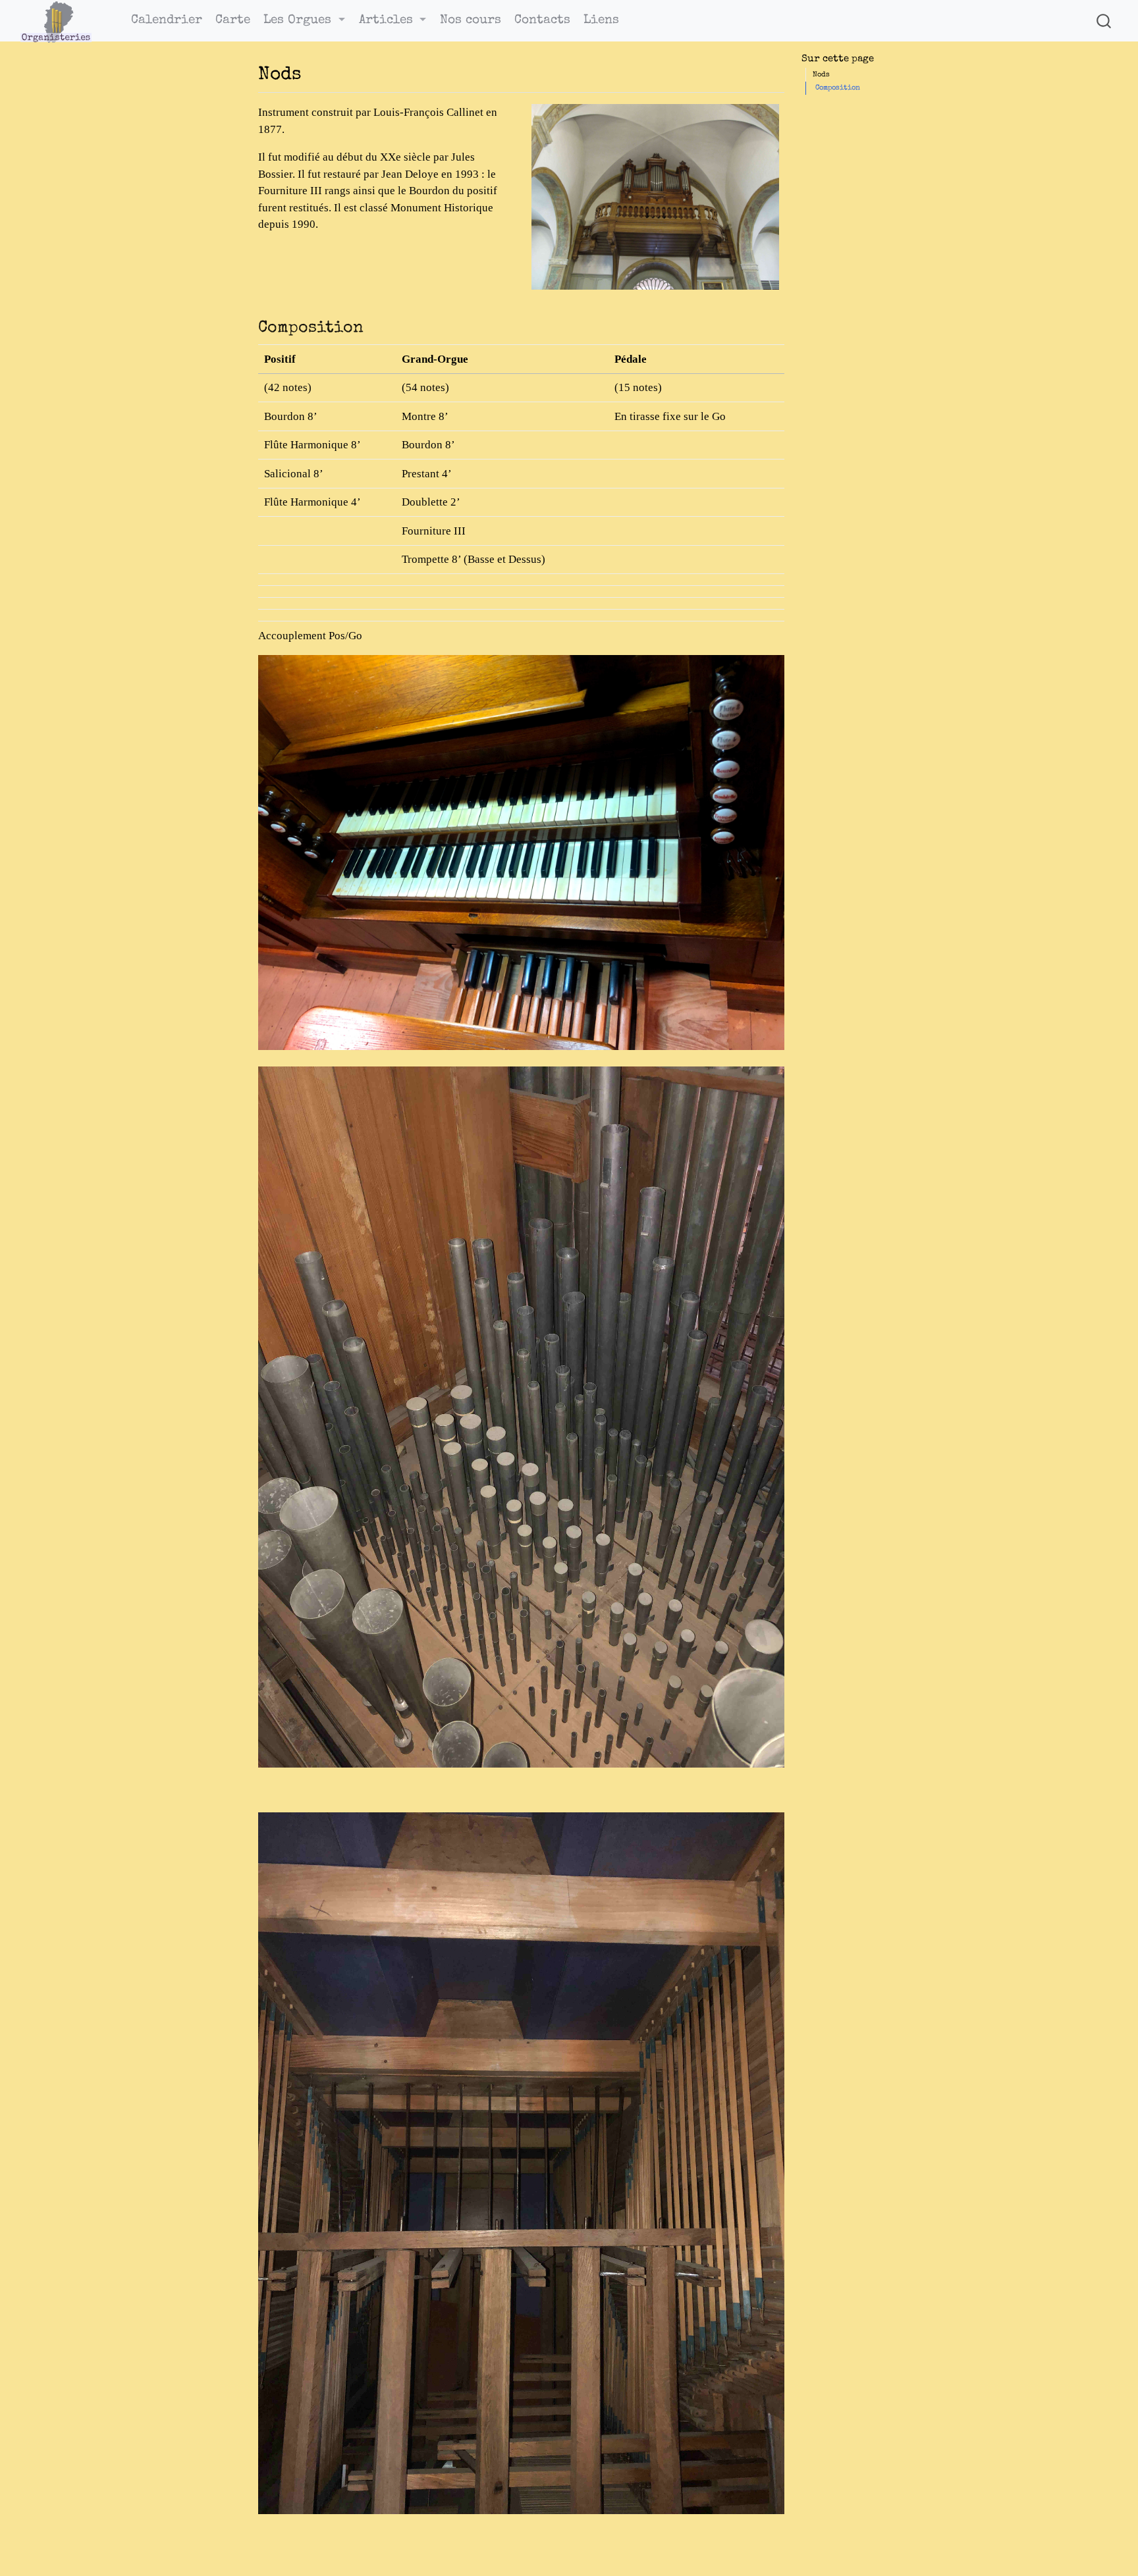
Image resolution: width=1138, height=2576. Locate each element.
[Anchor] (314, 71)
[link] (304, 21)
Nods (821, 75)
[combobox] (1104, 21)
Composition (838, 88)
